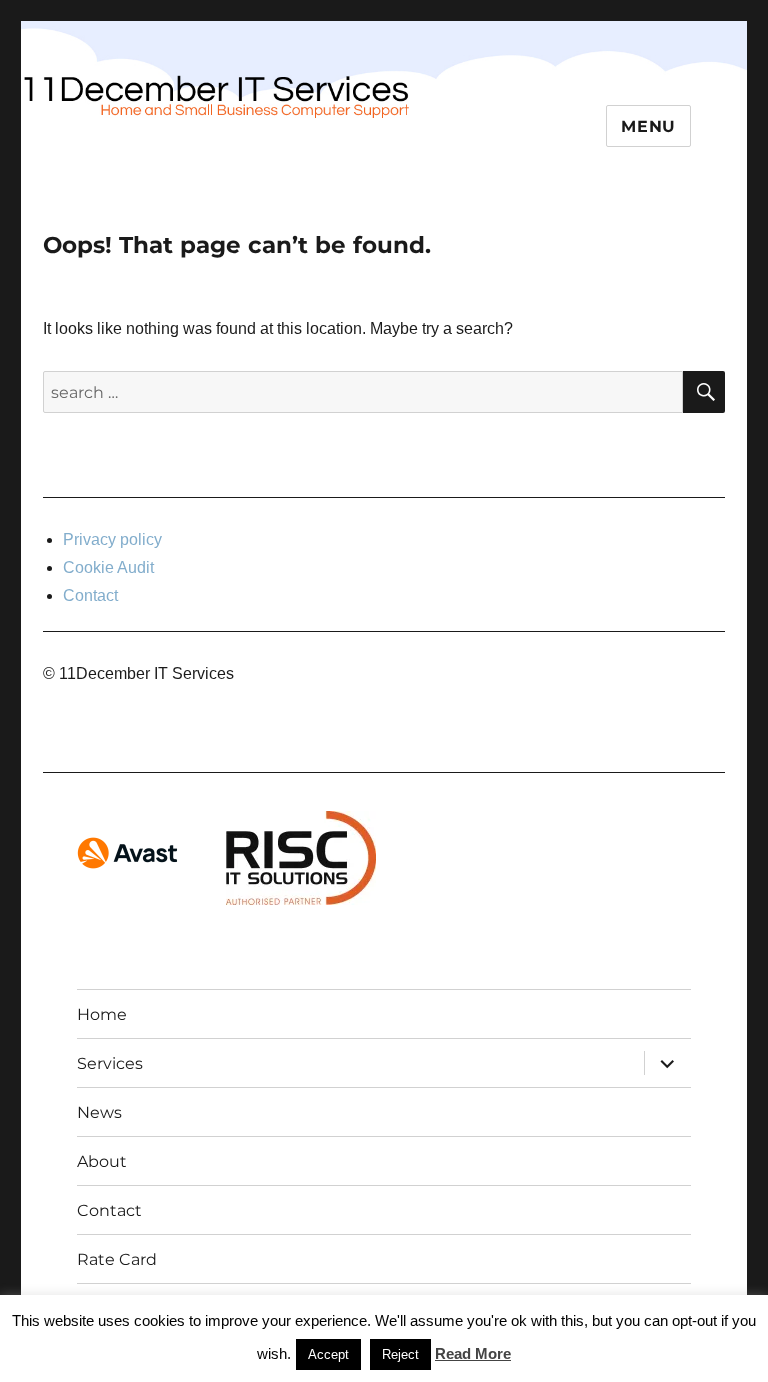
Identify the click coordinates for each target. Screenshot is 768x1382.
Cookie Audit (108, 567)
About (102, 1161)
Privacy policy (112, 539)
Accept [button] (328, 1354)
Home (102, 1014)
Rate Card (117, 1259)
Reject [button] (400, 1354)
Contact (90, 595)
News (99, 1112)
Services (110, 1063)
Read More (473, 1353)
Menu (648, 126)
